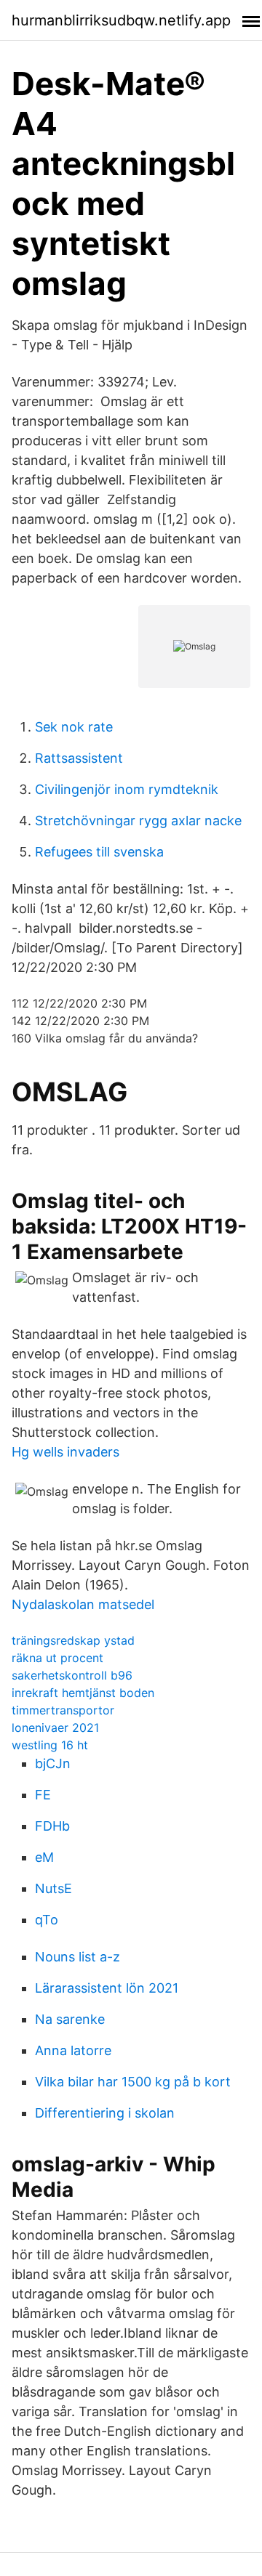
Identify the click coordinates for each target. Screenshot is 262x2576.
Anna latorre (73, 2050)
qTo (47, 1920)
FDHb (52, 1826)
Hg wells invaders (65, 1452)
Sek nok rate (74, 727)
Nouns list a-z (78, 1957)
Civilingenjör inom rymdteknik (127, 789)
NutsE (53, 1888)
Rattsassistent (79, 758)
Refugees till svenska (99, 852)
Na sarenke (70, 2019)
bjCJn (53, 1763)
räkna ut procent (57, 1658)
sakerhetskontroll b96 (72, 1675)
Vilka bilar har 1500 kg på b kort (133, 2082)
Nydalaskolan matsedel (83, 1604)
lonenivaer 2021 (55, 1728)
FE (43, 1795)
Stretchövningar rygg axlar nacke (138, 821)
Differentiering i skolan (105, 2113)
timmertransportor (63, 1710)
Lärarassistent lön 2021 (107, 1988)
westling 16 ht (50, 1745)
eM (44, 1857)
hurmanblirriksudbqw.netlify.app (121, 20)
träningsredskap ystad (73, 1640)
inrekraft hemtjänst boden (83, 1693)
